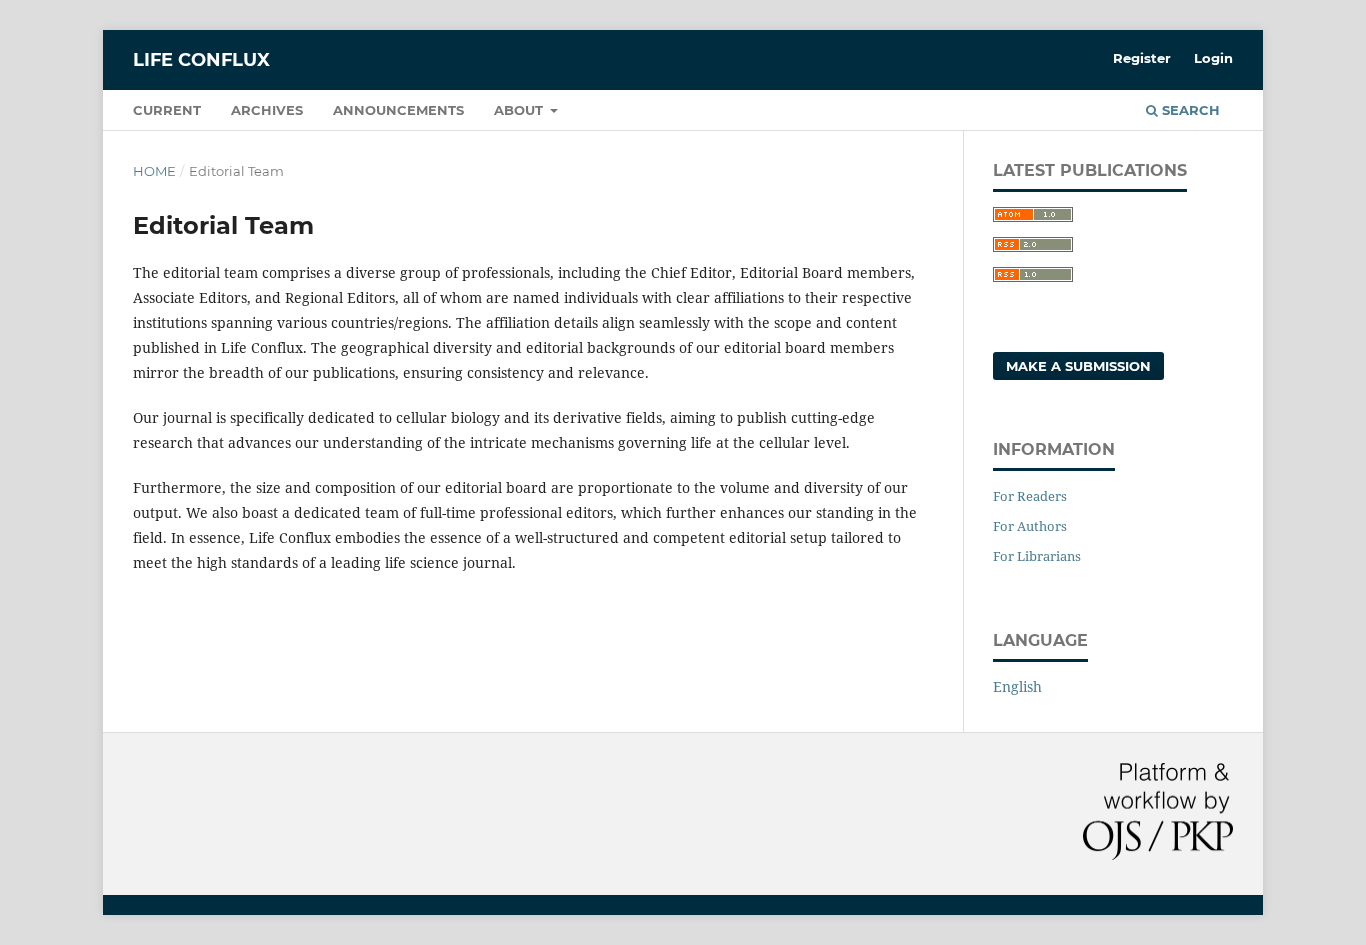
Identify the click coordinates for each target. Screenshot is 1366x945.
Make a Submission (1078, 366)
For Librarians (1037, 556)
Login (1213, 58)
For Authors (1030, 526)
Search (1189, 110)
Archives (267, 110)
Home (154, 171)
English (1017, 686)
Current (167, 110)
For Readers (1030, 496)
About (520, 110)
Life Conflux (201, 60)
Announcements (398, 110)
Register (1142, 58)
